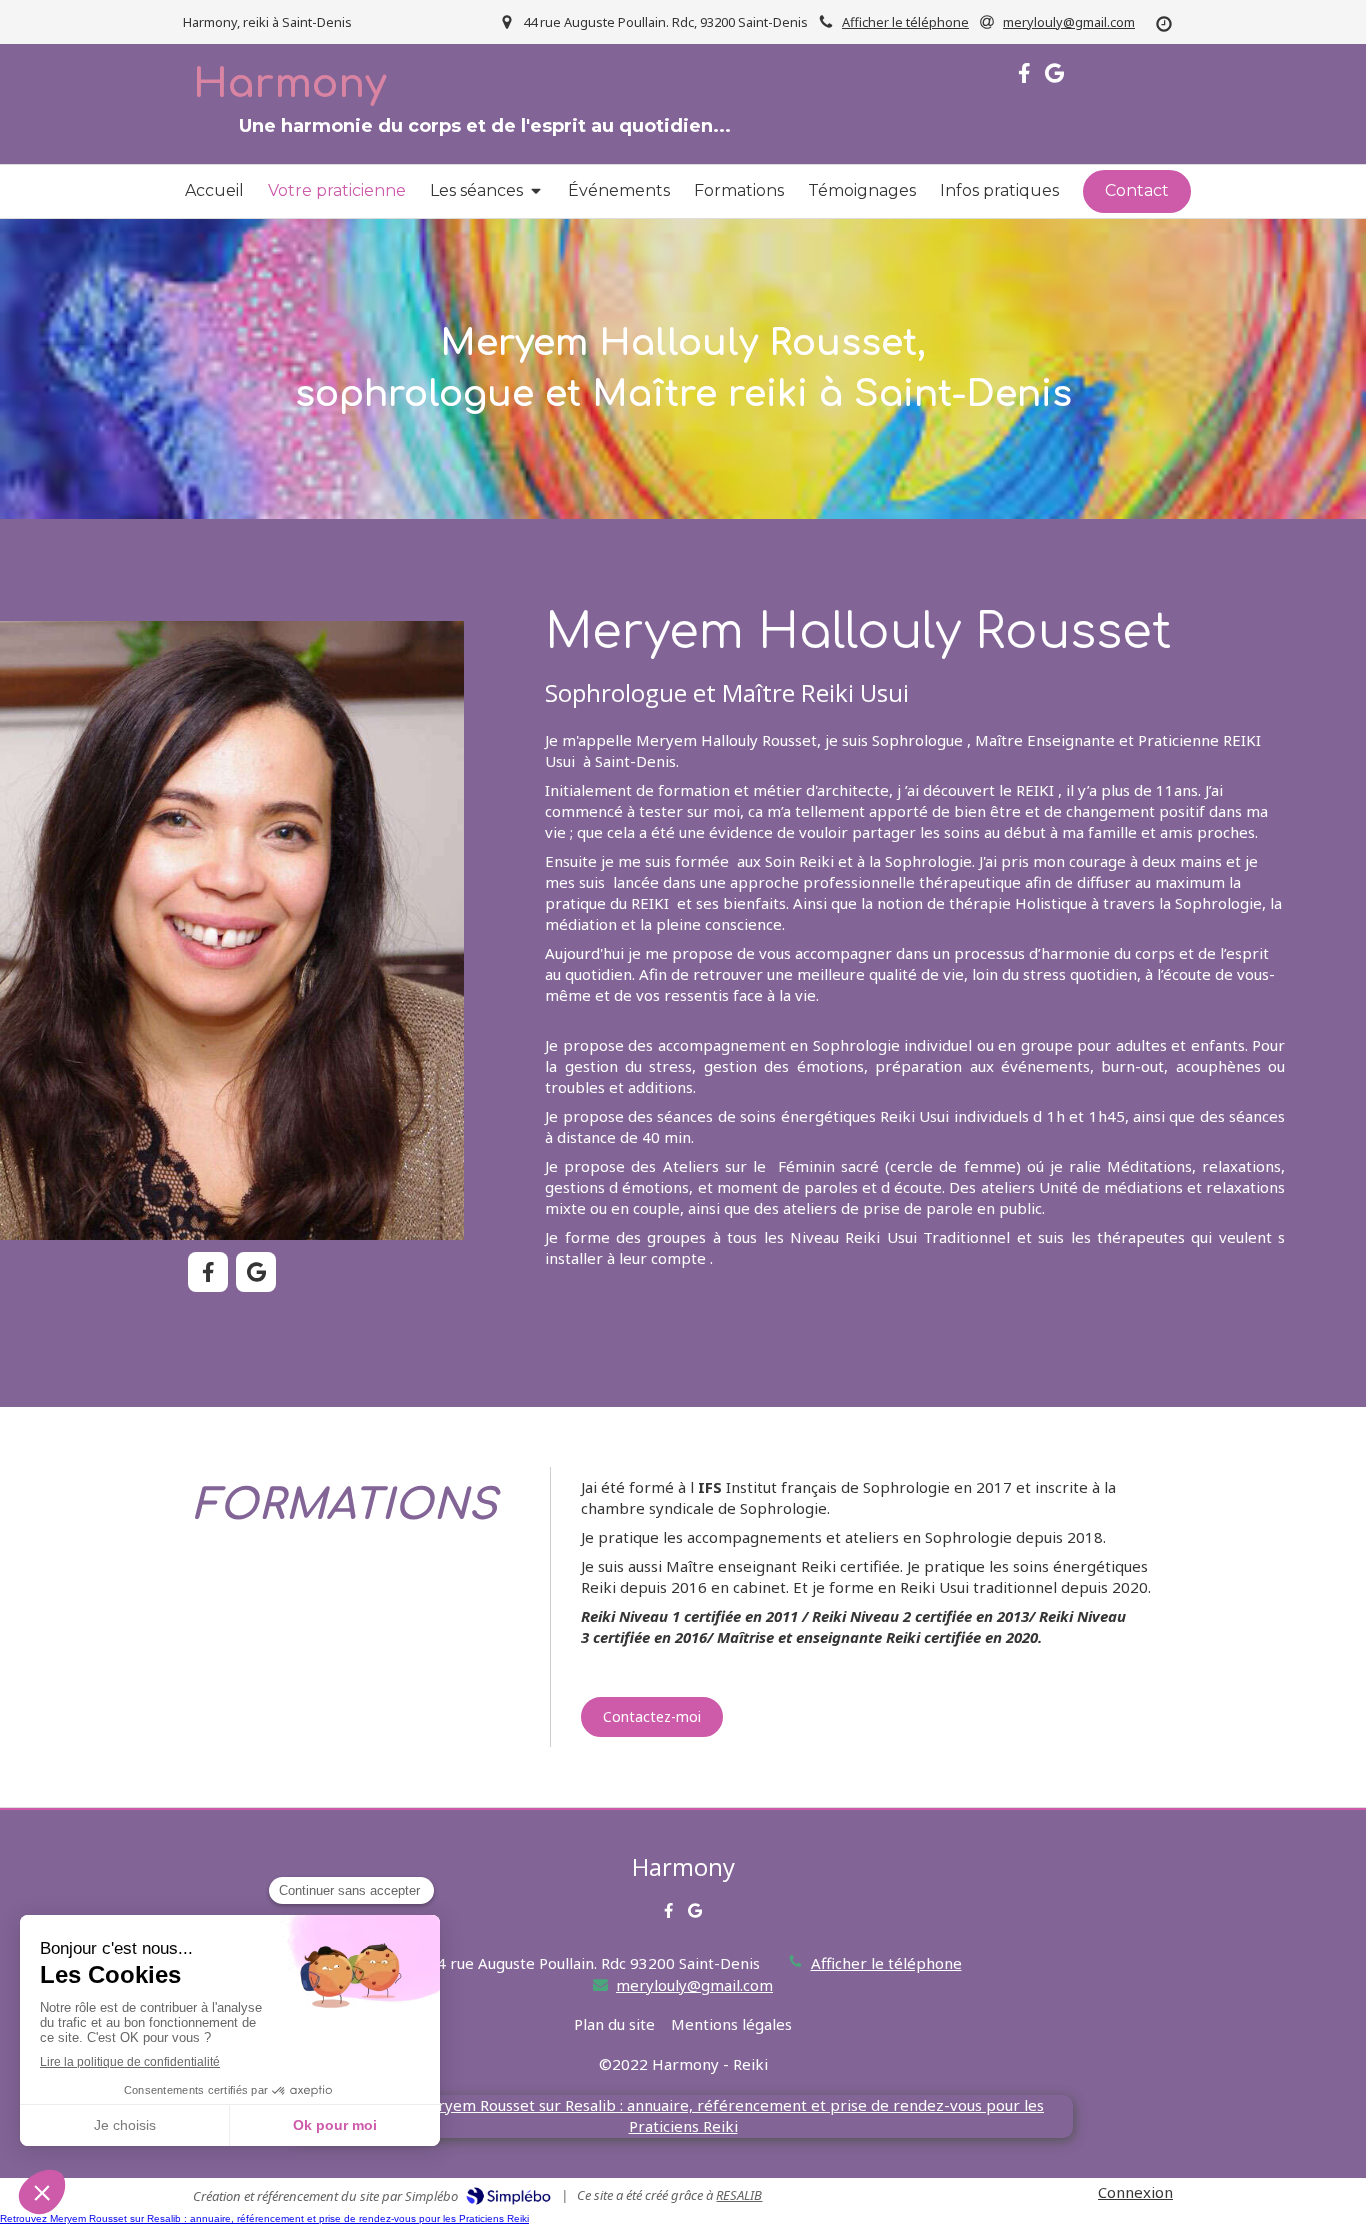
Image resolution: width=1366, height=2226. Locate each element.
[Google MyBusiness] (1054, 77)
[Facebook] (1024, 77)
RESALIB (739, 2195)
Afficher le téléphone (905, 22)
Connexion (1135, 2192)
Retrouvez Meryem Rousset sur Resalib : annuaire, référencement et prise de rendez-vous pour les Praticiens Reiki (264, 2218)
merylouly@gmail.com (694, 1985)
